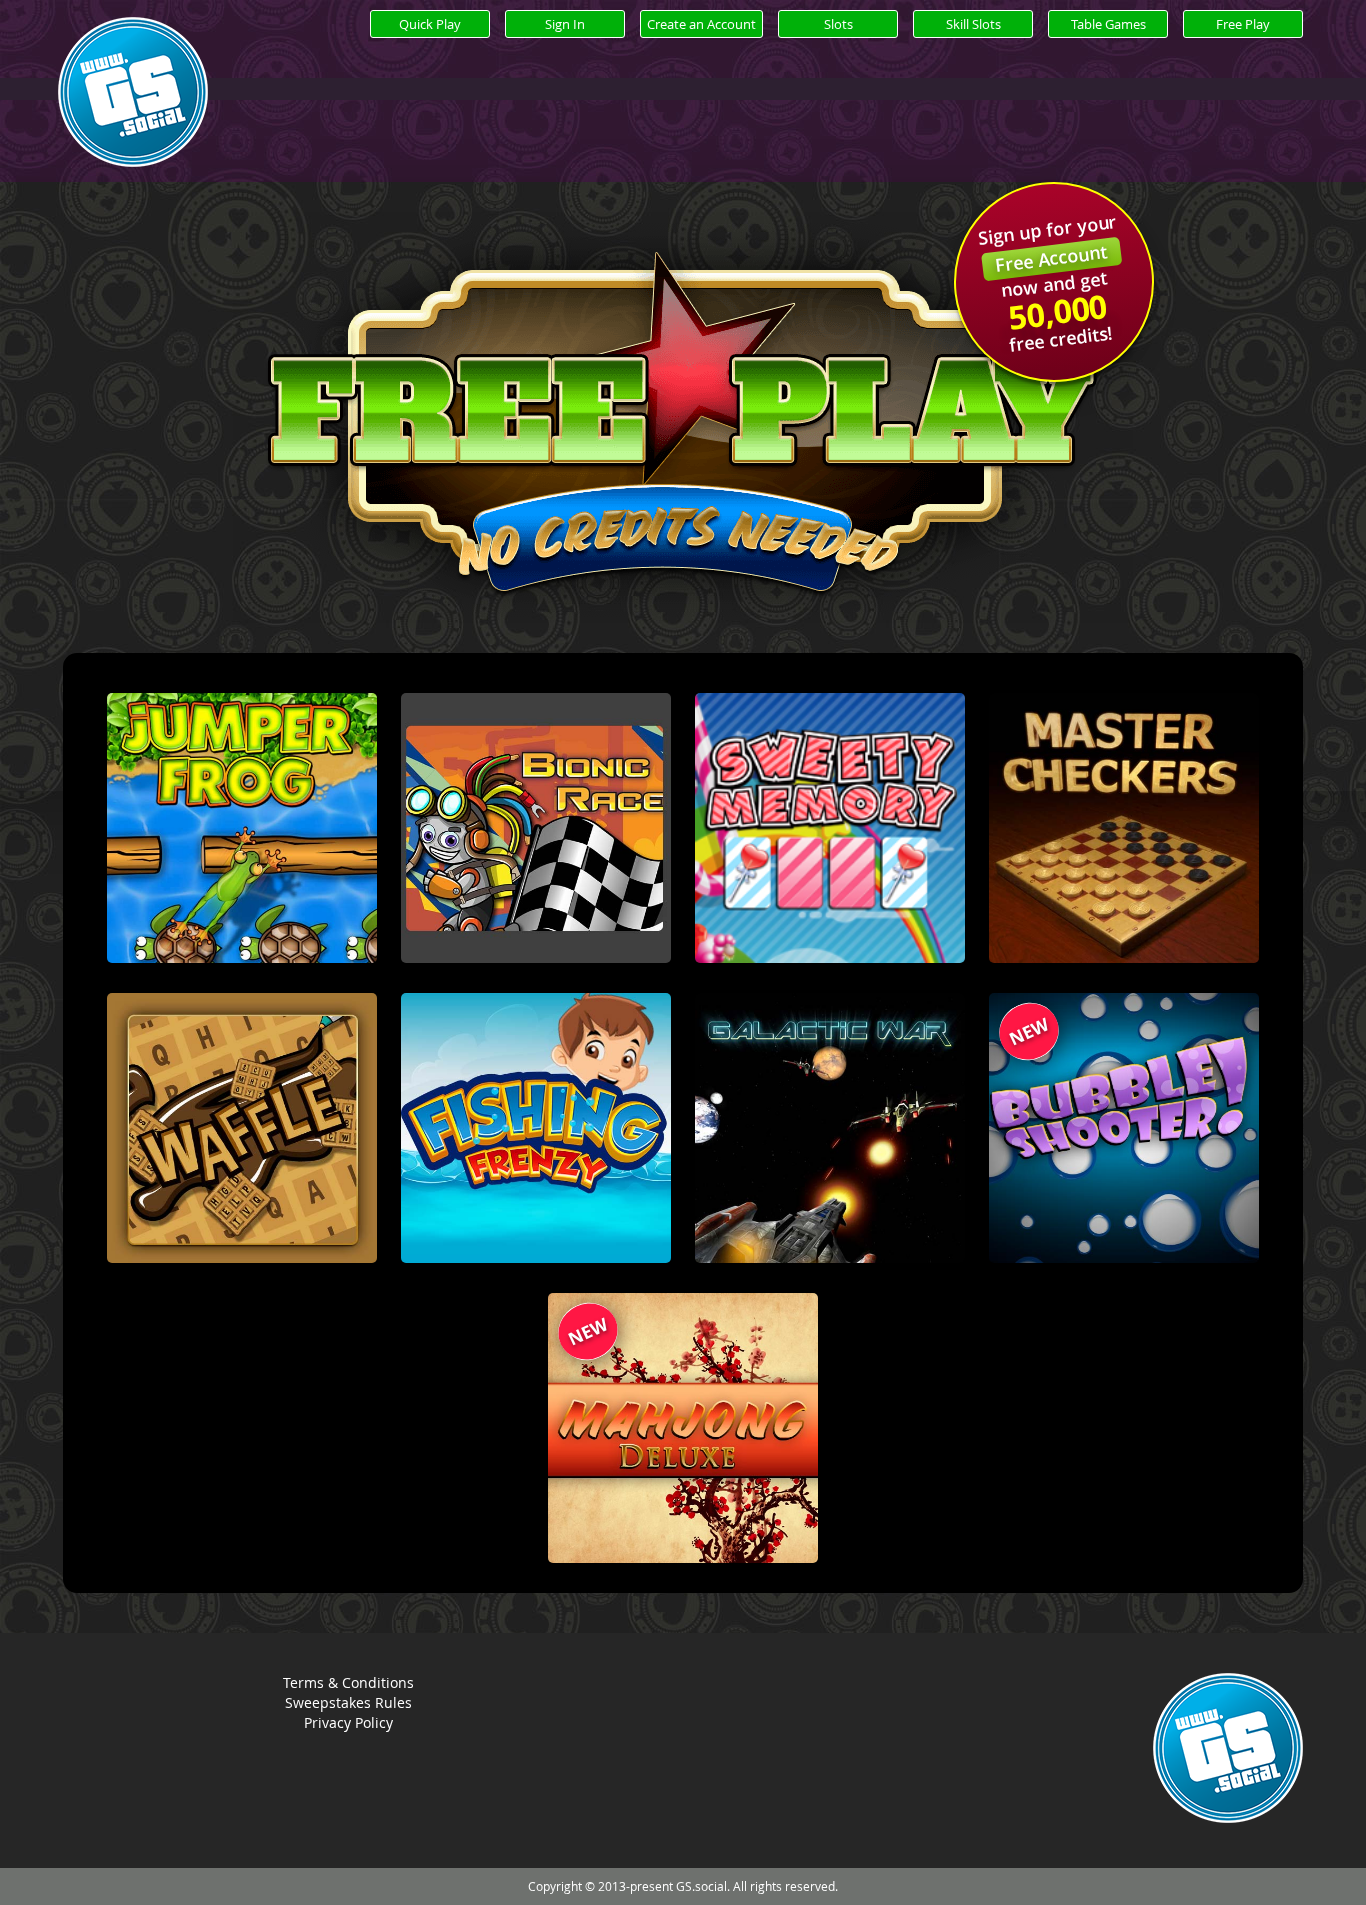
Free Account (1051, 258)
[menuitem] (838, 24)
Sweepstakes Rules (348, 1702)
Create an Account (701, 24)
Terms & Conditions (348, 1682)
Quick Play (430, 24)
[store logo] (133, 115)
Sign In (565, 24)
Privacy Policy (348, 1722)
